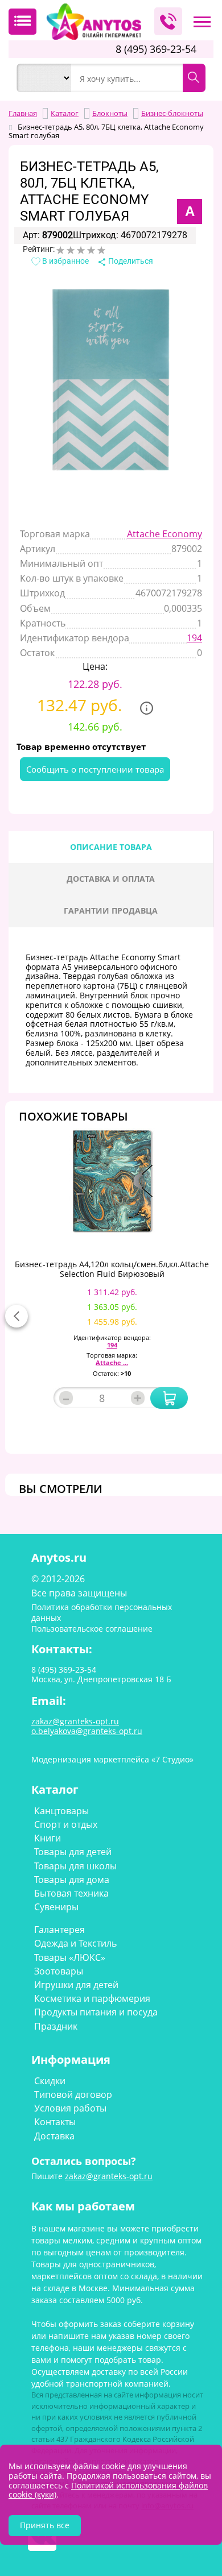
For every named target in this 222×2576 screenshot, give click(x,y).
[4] (91, 250)
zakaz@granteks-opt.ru (109, 2176)
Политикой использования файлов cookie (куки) (108, 2490)
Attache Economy (165, 534)
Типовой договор (73, 2094)
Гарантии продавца (111, 910)
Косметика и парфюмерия (92, 1998)
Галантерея (59, 1930)
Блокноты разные (121, 142)
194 (194, 638)
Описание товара (111, 847)
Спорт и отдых (66, 1824)
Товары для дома (72, 1880)
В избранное (65, 261)
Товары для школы (75, 1866)
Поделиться (130, 261)
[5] (101, 250)
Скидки (50, 2081)
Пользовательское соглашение (92, 1629)
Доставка (54, 2136)
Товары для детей (73, 1852)
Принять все (45, 2525)
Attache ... (112, 1362)
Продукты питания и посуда (96, 2012)
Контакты (55, 2122)
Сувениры (56, 1907)
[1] (60, 250)
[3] (81, 250)
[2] (71, 250)
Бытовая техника (71, 1893)
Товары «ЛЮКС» (70, 1957)
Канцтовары (61, 1811)
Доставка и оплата (111, 879)
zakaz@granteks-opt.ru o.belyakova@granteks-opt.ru (87, 1726)
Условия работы (70, 2108)
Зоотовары (59, 1971)
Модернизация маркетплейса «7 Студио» (112, 1759)
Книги (48, 1838)
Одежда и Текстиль (75, 1943)
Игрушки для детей (76, 1985)
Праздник (56, 2026)
